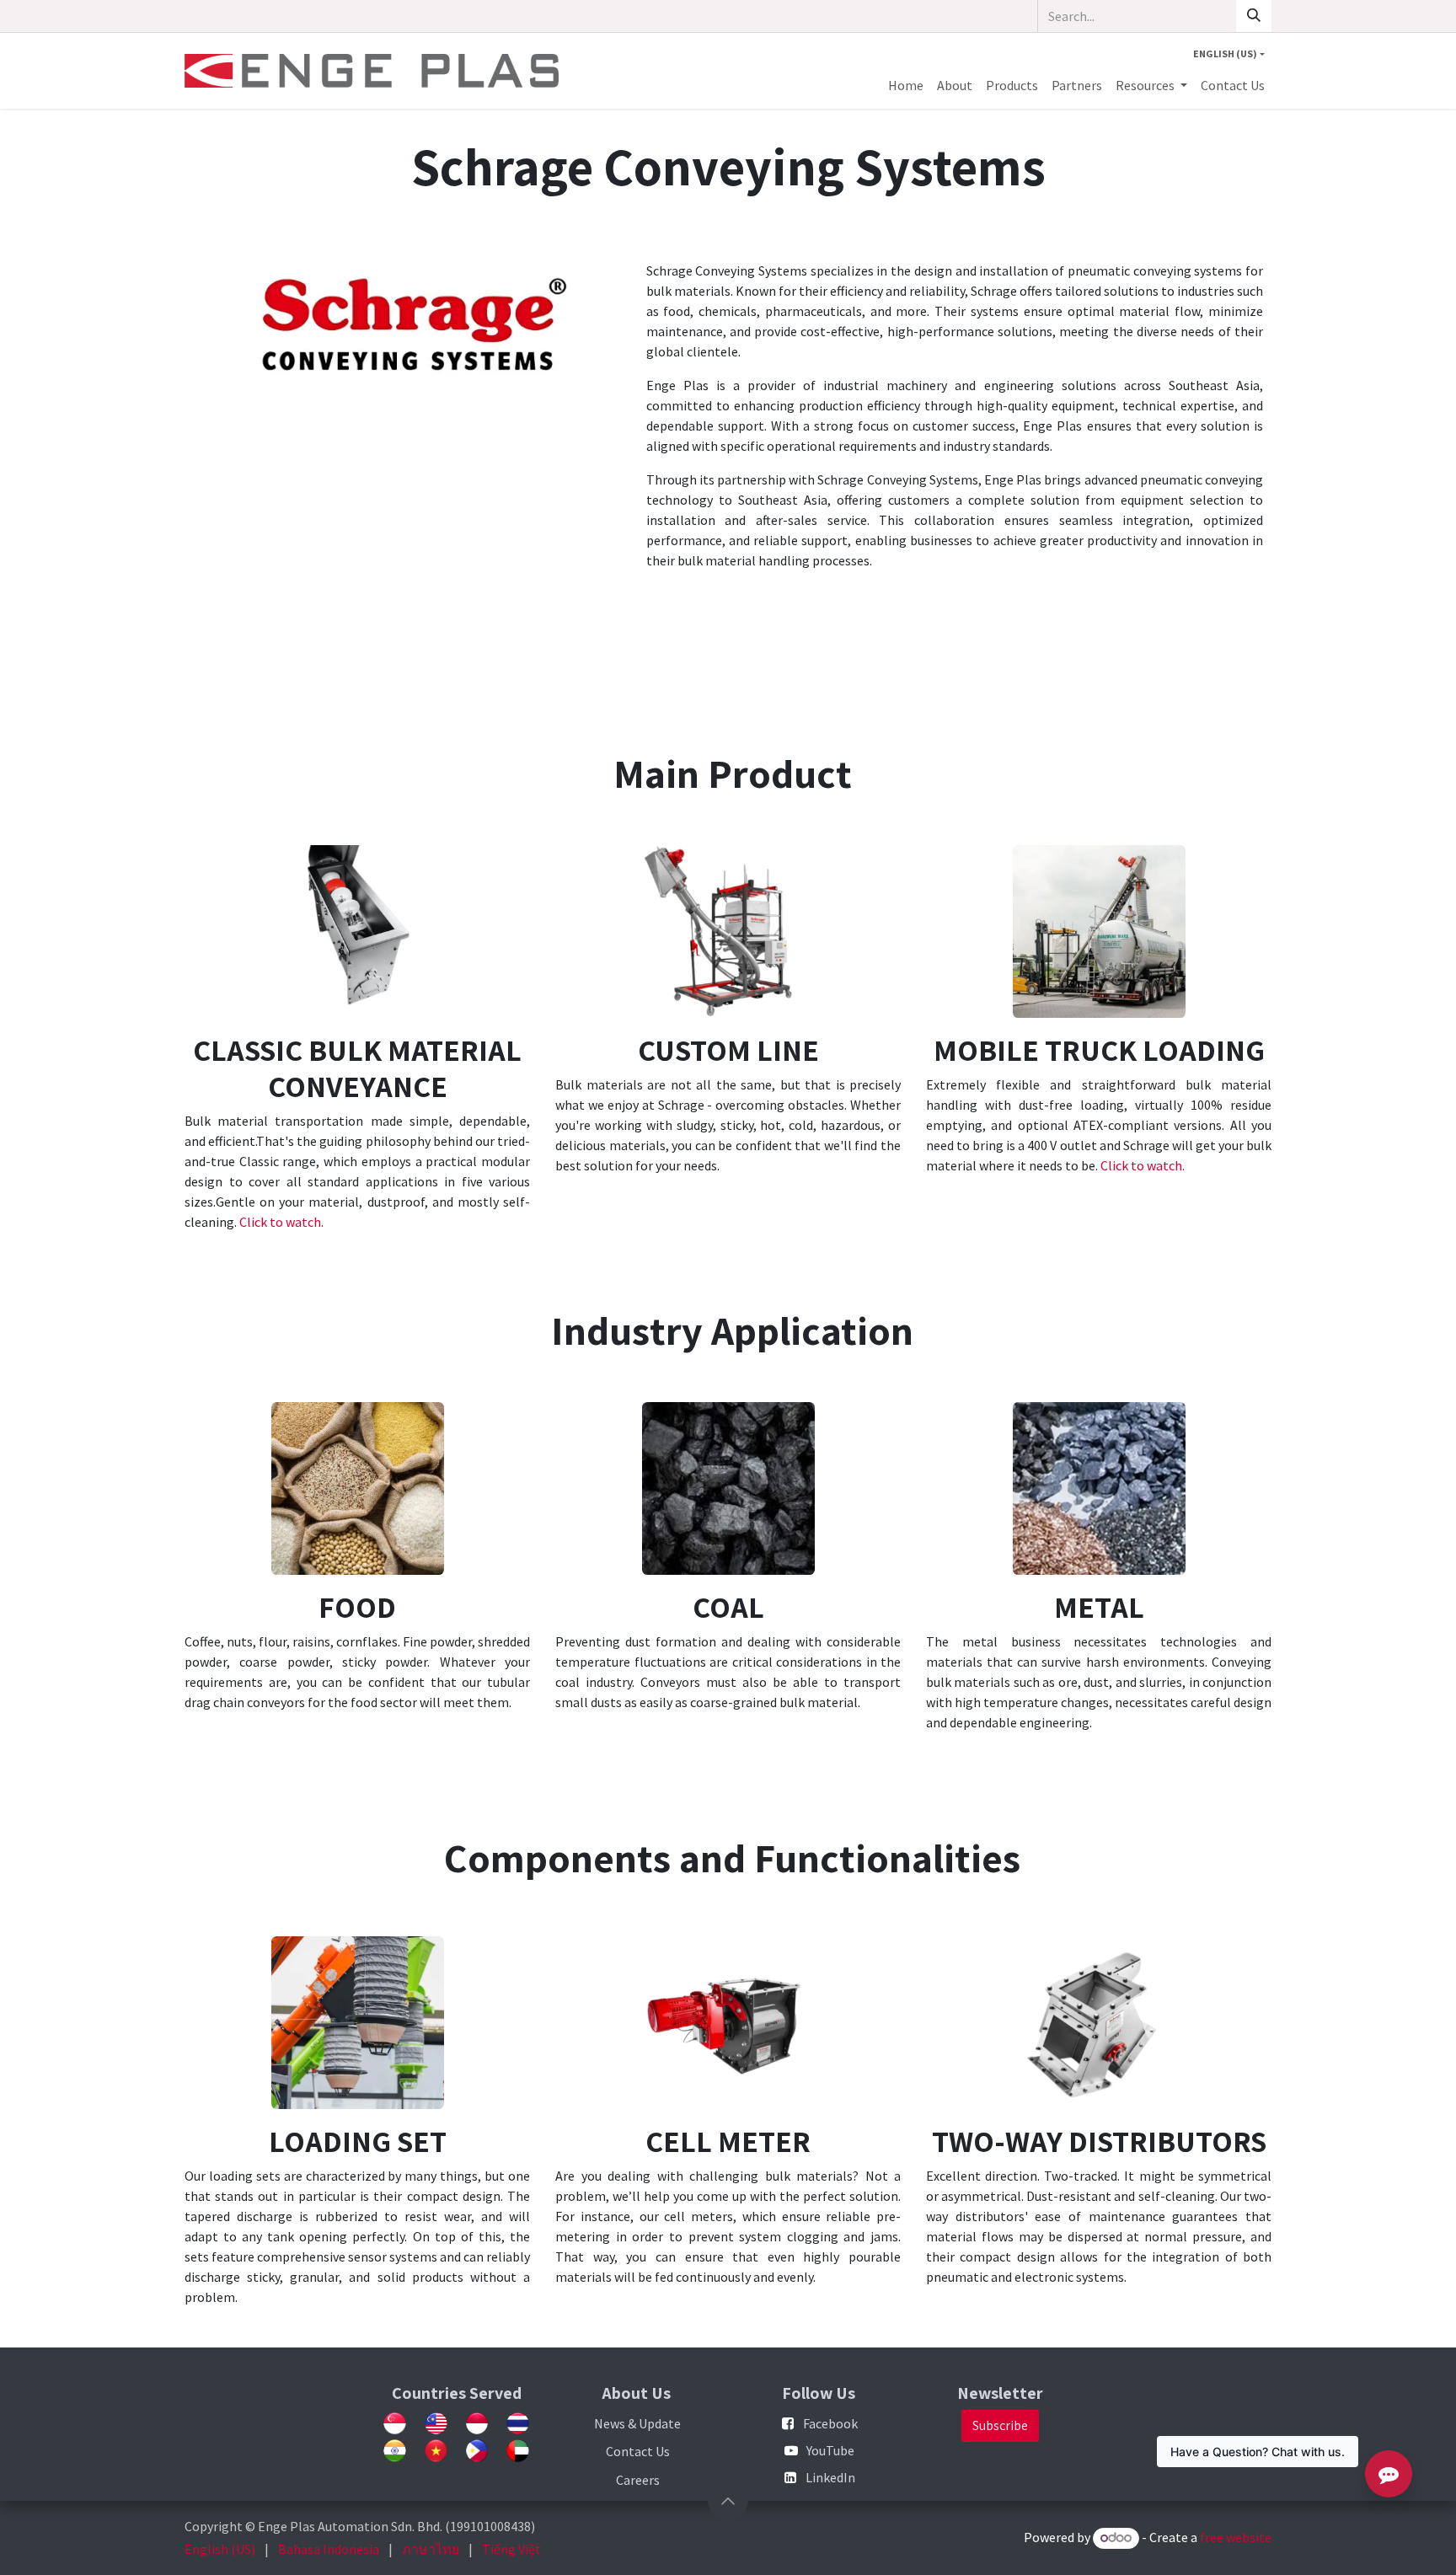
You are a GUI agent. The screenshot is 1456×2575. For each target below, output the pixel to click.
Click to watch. (281, 1222)
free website (1236, 2537)
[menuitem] (906, 85)
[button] (728, 2501)
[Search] (1254, 16)
